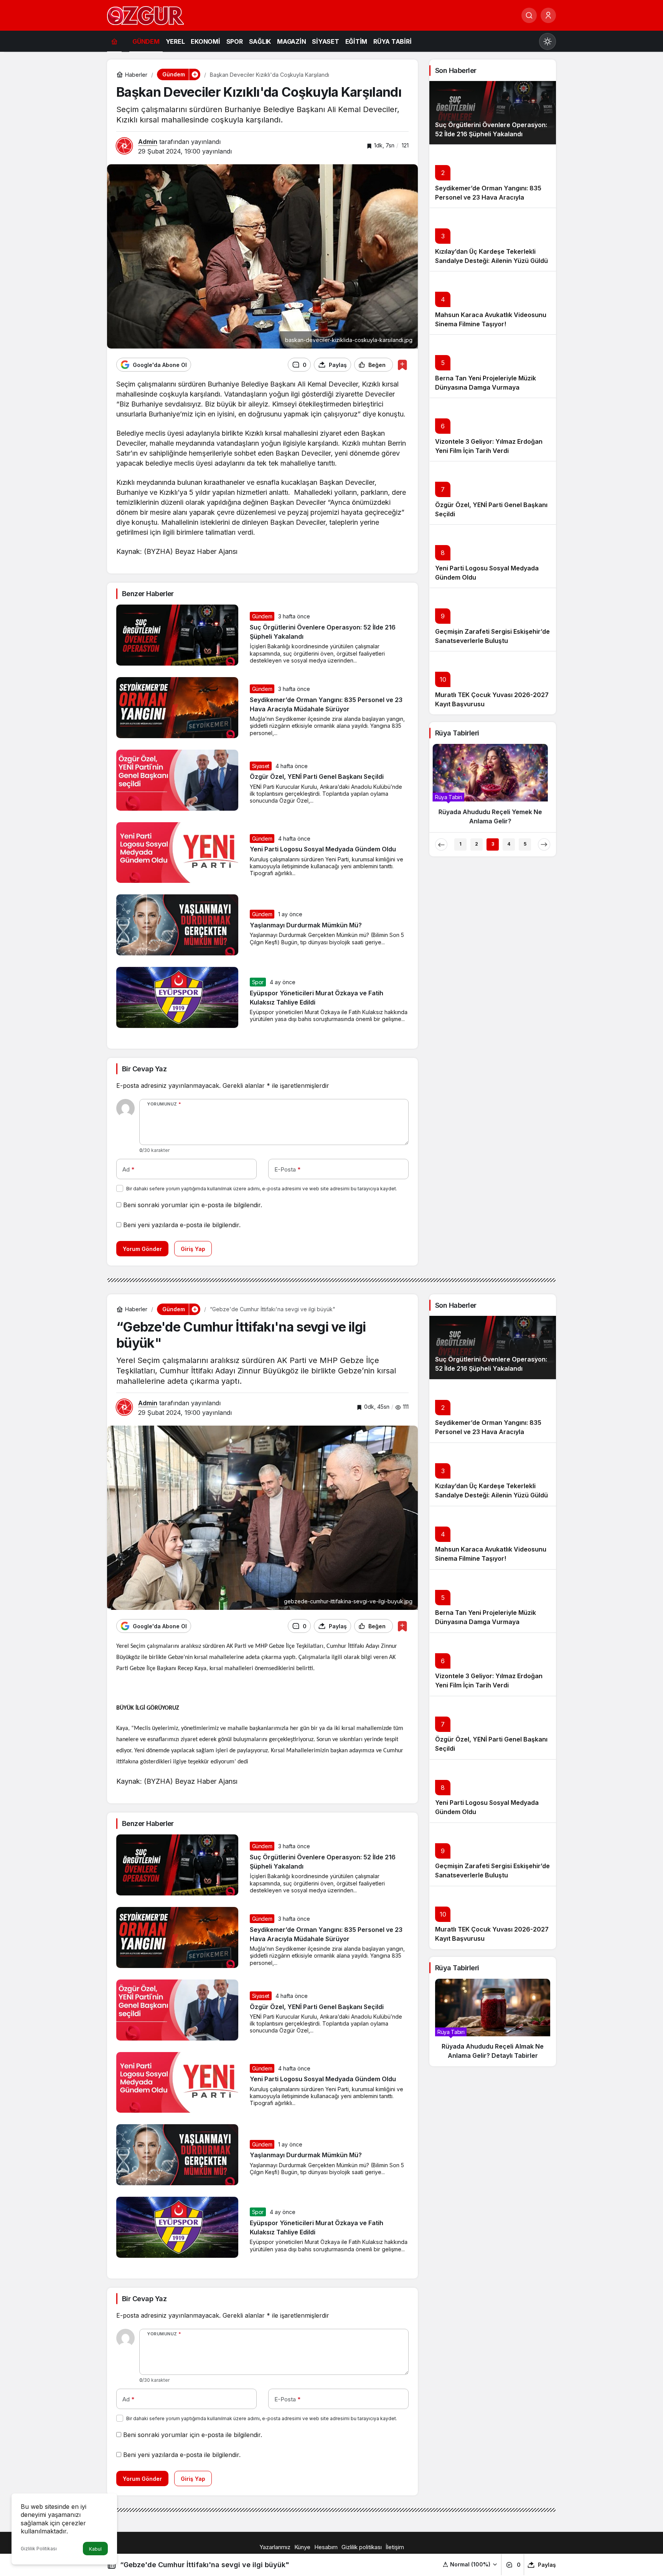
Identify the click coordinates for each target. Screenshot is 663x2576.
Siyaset (261, 766)
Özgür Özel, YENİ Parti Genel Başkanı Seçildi (317, 777)
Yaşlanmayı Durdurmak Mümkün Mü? (306, 925)
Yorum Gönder (142, 1249)
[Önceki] (441, 844)
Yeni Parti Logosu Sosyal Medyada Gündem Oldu (323, 849)
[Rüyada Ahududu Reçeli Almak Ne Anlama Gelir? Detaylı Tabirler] (493, 2022)
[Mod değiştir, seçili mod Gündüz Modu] (548, 41)
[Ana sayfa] (114, 41)
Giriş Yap (193, 1249)
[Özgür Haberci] (145, 15)
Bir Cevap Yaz (144, 1069)
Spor (258, 982)
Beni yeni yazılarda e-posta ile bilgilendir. (182, 1225)
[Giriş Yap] (548, 15)
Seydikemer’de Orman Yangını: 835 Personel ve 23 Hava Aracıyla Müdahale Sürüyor (488, 197)
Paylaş (547, 2565)
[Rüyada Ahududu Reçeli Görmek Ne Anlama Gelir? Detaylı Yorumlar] (493, 788)
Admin (148, 142)
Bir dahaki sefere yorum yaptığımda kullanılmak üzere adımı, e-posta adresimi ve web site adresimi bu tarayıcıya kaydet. (262, 1189)
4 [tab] (509, 844)
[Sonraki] (544, 844)
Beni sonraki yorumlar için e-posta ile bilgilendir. (193, 1205)
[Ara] (529, 15)
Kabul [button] (95, 2549)
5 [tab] (525, 844)
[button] (470, 2564)
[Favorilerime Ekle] (402, 365)
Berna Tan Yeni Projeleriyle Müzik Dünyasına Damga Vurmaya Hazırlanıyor (486, 387)
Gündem (262, 616)
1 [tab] (460, 844)
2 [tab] (477, 844)
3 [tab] (493, 844)
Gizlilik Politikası (39, 2549)
